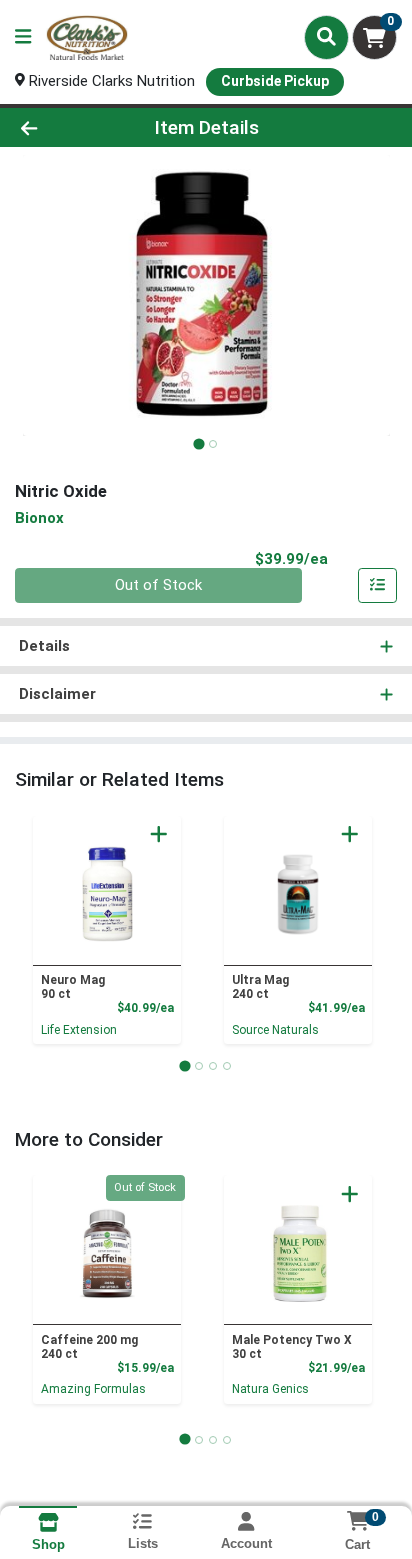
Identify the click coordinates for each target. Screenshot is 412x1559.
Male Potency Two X (292, 1347)
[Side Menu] (23, 37)
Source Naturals (275, 1030)
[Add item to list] (378, 586)
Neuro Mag (73, 987)
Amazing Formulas (93, 1389)
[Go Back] (63, 127)
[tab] (198, 443)
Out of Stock (158, 585)
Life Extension (79, 1030)
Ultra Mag (260, 987)
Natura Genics (270, 1389)
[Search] (326, 37)
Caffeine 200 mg (89, 1347)
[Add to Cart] (159, 834)
